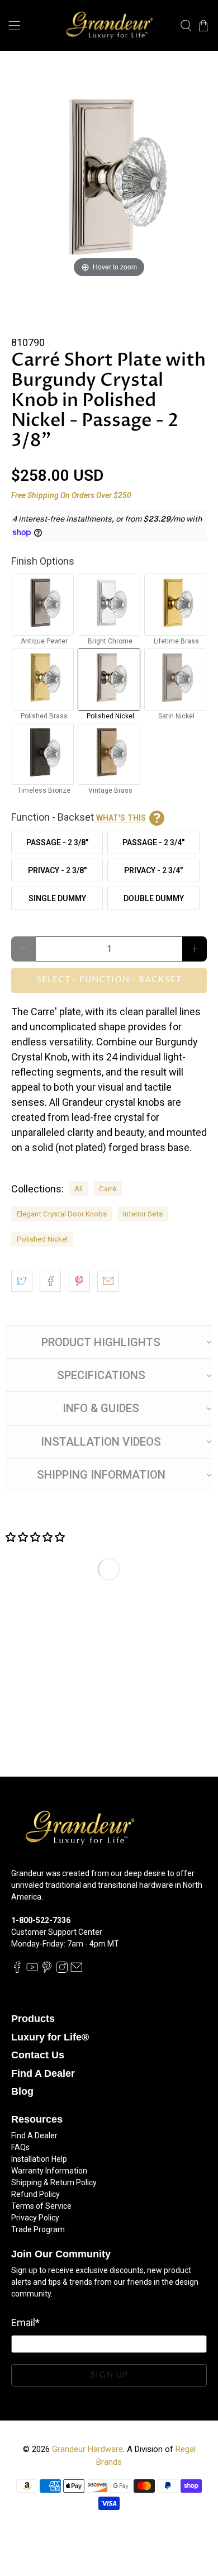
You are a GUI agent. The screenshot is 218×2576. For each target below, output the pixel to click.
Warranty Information (49, 2171)
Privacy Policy (35, 2218)
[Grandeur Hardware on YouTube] (32, 1970)
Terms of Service (41, 2206)
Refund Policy (35, 2194)
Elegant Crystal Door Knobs (62, 1214)
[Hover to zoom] (109, 181)
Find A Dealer (43, 2073)
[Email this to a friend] (108, 1281)
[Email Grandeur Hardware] (77, 1970)
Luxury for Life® (50, 2037)
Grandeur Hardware (87, 2449)
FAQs (20, 2147)
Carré (108, 1188)
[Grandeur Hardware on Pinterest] (47, 1970)
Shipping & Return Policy (54, 2182)
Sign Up (109, 2375)
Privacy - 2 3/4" (153, 870)
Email (25, 2322)
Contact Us (38, 2055)
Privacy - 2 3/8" (57, 870)
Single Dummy (57, 898)
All (79, 1188)
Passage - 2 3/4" (153, 842)
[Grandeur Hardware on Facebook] (17, 1970)
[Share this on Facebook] (50, 1281)
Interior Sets (143, 1214)
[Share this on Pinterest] (79, 1281)
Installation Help (39, 2159)
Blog (22, 2091)
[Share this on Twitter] (22, 1281)
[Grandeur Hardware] (109, 25)
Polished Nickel (42, 1239)
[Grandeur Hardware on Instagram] (62, 1970)
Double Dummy (154, 898)
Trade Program (38, 2229)
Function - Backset (79, 817)
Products (33, 2019)
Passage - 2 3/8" (57, 842)
